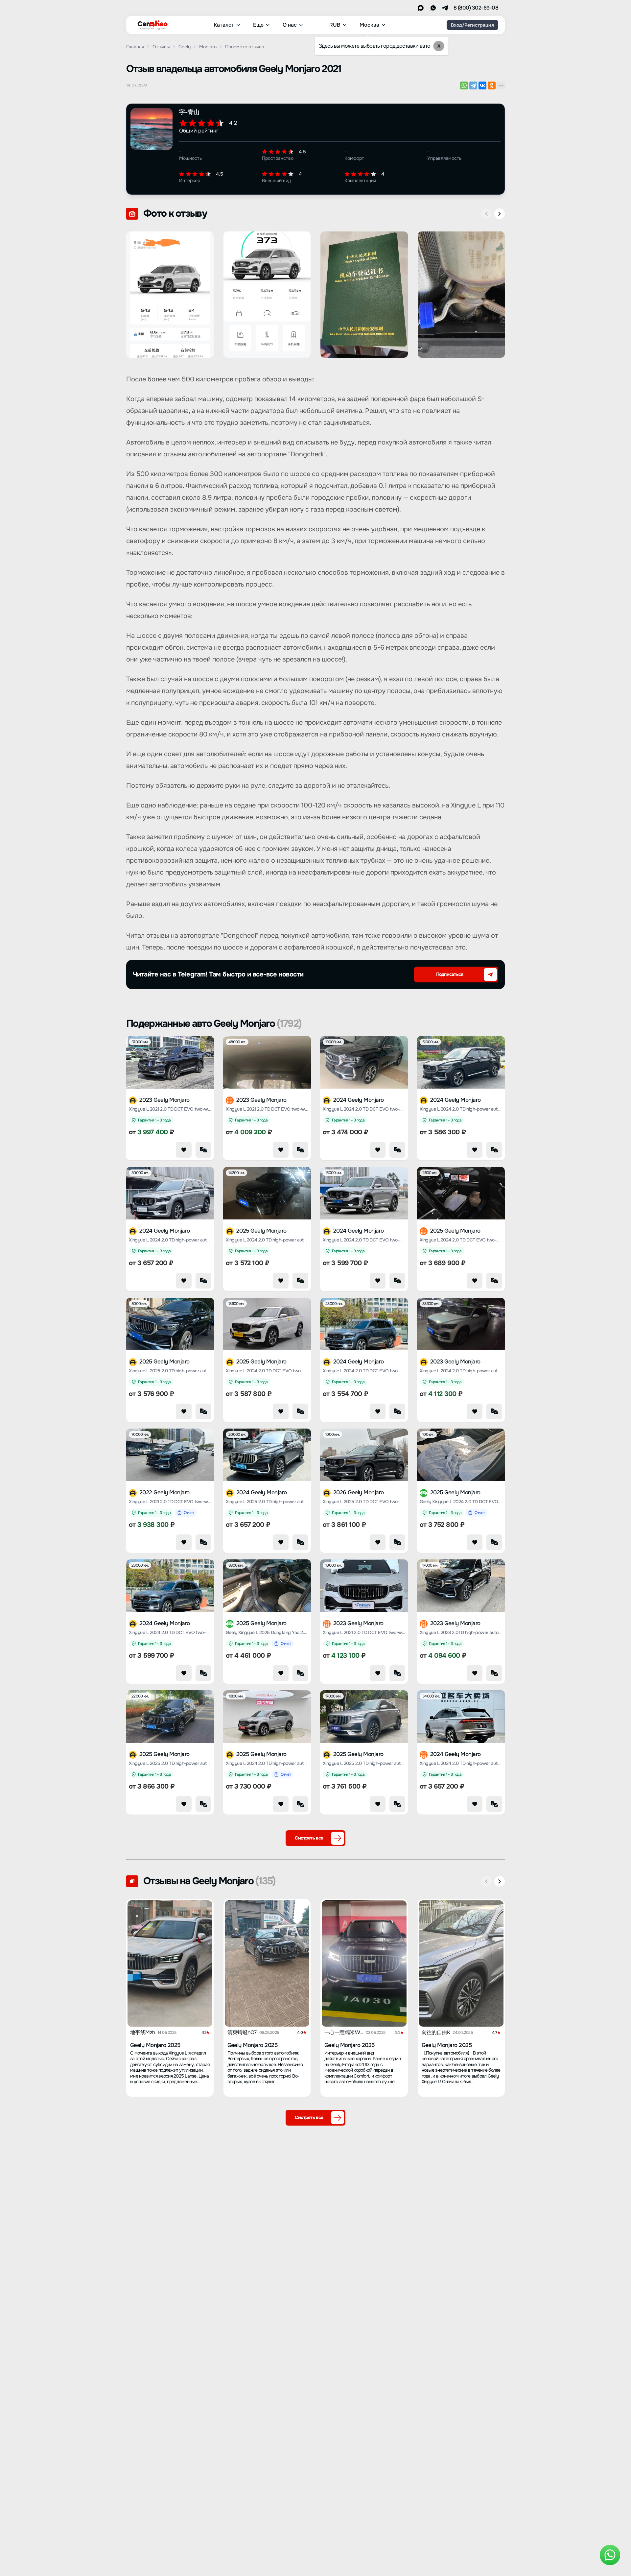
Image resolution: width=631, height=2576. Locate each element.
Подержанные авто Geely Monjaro (214, 1023)
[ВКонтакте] (482, 85)
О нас (290, 25)
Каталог (224, 25)
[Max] (421, 8)
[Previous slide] (486, 214)
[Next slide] (500, 214)
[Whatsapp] (433, 8)
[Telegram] (445, 8)
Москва (369, 25)
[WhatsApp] (464, 85)
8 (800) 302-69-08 (476, 8)
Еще (258, 25)
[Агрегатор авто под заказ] (151, 24)
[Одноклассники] (492, 85)
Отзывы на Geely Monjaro (210, 1881)
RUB (335, 25)
